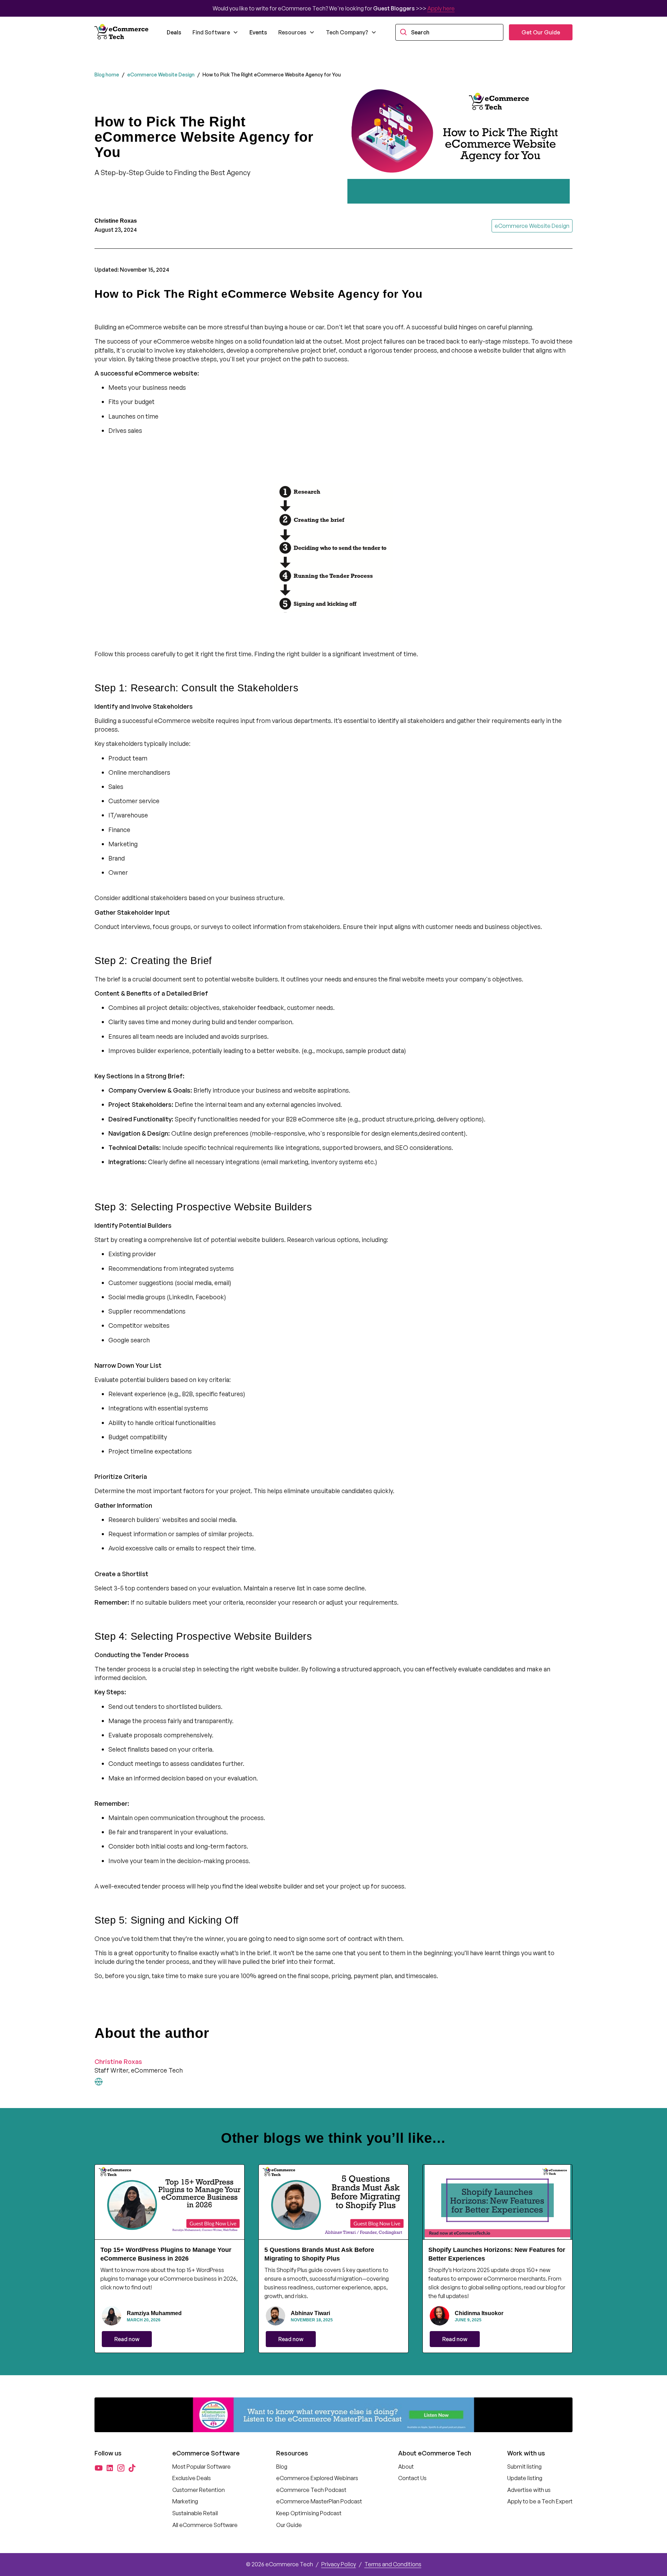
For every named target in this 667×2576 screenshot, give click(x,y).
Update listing (525, 2478)
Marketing (185, 2501)
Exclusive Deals (192, 2478)
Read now (127, 2339)
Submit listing (524, 2467)
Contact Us (412, 2478)
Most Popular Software (201, 2467)
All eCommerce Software (205, 2525)
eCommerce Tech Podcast (311, 2490)
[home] (122, 32)
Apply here (441, 8)
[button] (215, 32)
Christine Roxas (118, 2061)
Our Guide (289, 2525)
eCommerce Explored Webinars (317, 2478)
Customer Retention (199, 2490)
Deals (174, 32)
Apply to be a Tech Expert (540, 2501)
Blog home (107, 75)
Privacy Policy (339, 2564)
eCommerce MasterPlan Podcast (319, 2501)
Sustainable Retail (195, 2513)
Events (258, 32)
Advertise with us (529, 2490)
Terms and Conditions (393, 2564)
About (406, 2467)
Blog (282, 2467)
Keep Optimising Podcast (309, 2513)
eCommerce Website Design (161, 75)
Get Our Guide (541, 32)
